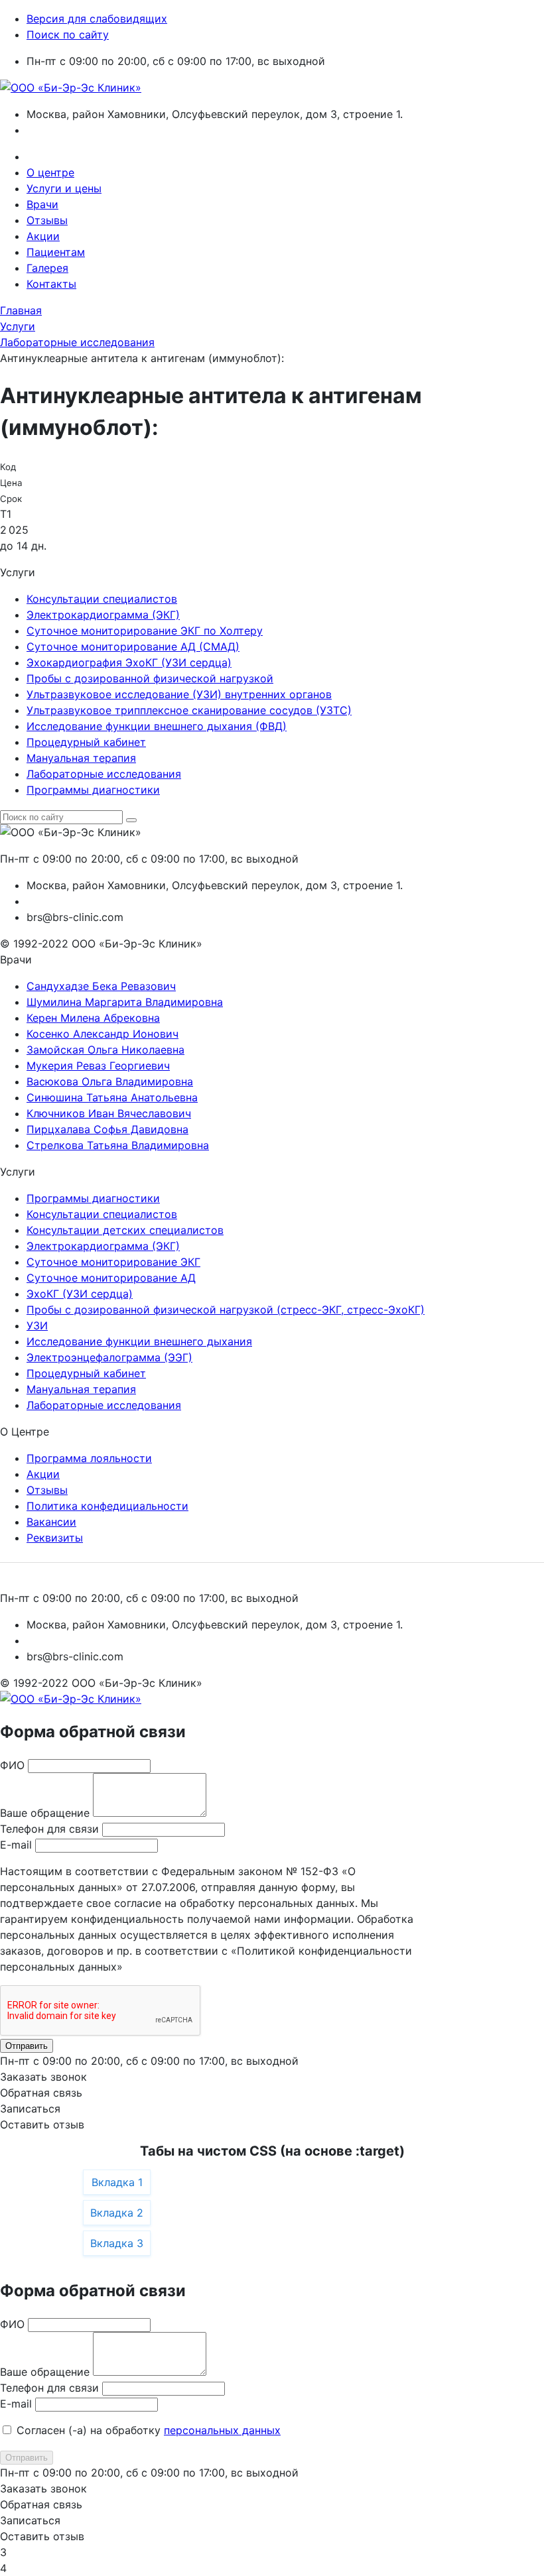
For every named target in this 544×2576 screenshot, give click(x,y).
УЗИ (37, 1325)
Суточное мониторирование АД (111, 1278)
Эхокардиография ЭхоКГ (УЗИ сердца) (129, 662)
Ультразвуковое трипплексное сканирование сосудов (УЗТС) (189, 710)
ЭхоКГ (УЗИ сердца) (80, 1294)
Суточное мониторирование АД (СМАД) (133, 646)
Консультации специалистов (102, 599)
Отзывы (47, 220)
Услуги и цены (64, 188)
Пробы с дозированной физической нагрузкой (150, 678)
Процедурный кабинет (86, 742)
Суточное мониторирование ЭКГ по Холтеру (145, 631)
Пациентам (56, 252)
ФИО (12, 1765)
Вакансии (51, 1522)
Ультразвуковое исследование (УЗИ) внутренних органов (179, 694)
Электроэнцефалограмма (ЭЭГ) (109, 1357)
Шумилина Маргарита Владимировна (125, 1002)
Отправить (27, 2046)
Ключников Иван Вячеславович (109, 1113)
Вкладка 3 (117, 2243)
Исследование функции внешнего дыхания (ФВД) (157, 726)
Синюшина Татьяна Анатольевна (112, 1097)
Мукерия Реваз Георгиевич (98, 1066)
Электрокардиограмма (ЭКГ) (103, 615)
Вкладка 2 (117, 2213)
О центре (50, 172)
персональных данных (222, 2430)
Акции (43, 236)
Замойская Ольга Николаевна (105, 1050)
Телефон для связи (49, 1829)
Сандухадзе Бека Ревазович (101, 986)
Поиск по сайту (68, 34)
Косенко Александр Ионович (102, 1034)
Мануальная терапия (81, 758)
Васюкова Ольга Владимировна (110, 1081)
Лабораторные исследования (104, 774)
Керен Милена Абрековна (93, 1018)
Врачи (42, 204)
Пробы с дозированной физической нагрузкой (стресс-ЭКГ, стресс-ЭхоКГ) (226, 1310)
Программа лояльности (89, 1458)
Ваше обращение (45, 1813)
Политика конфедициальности (107, 1506)
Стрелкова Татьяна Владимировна (118, 1145)
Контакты (51, 284)
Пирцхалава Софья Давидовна (107, 1129)
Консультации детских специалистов (125, 1230)
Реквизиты (55, 1538)
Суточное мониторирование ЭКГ (113, 1262)
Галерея (47, 268)
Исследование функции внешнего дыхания (139, 1341)
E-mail (16, 1845)
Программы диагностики (93, 790)
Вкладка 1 (117, 2182)
